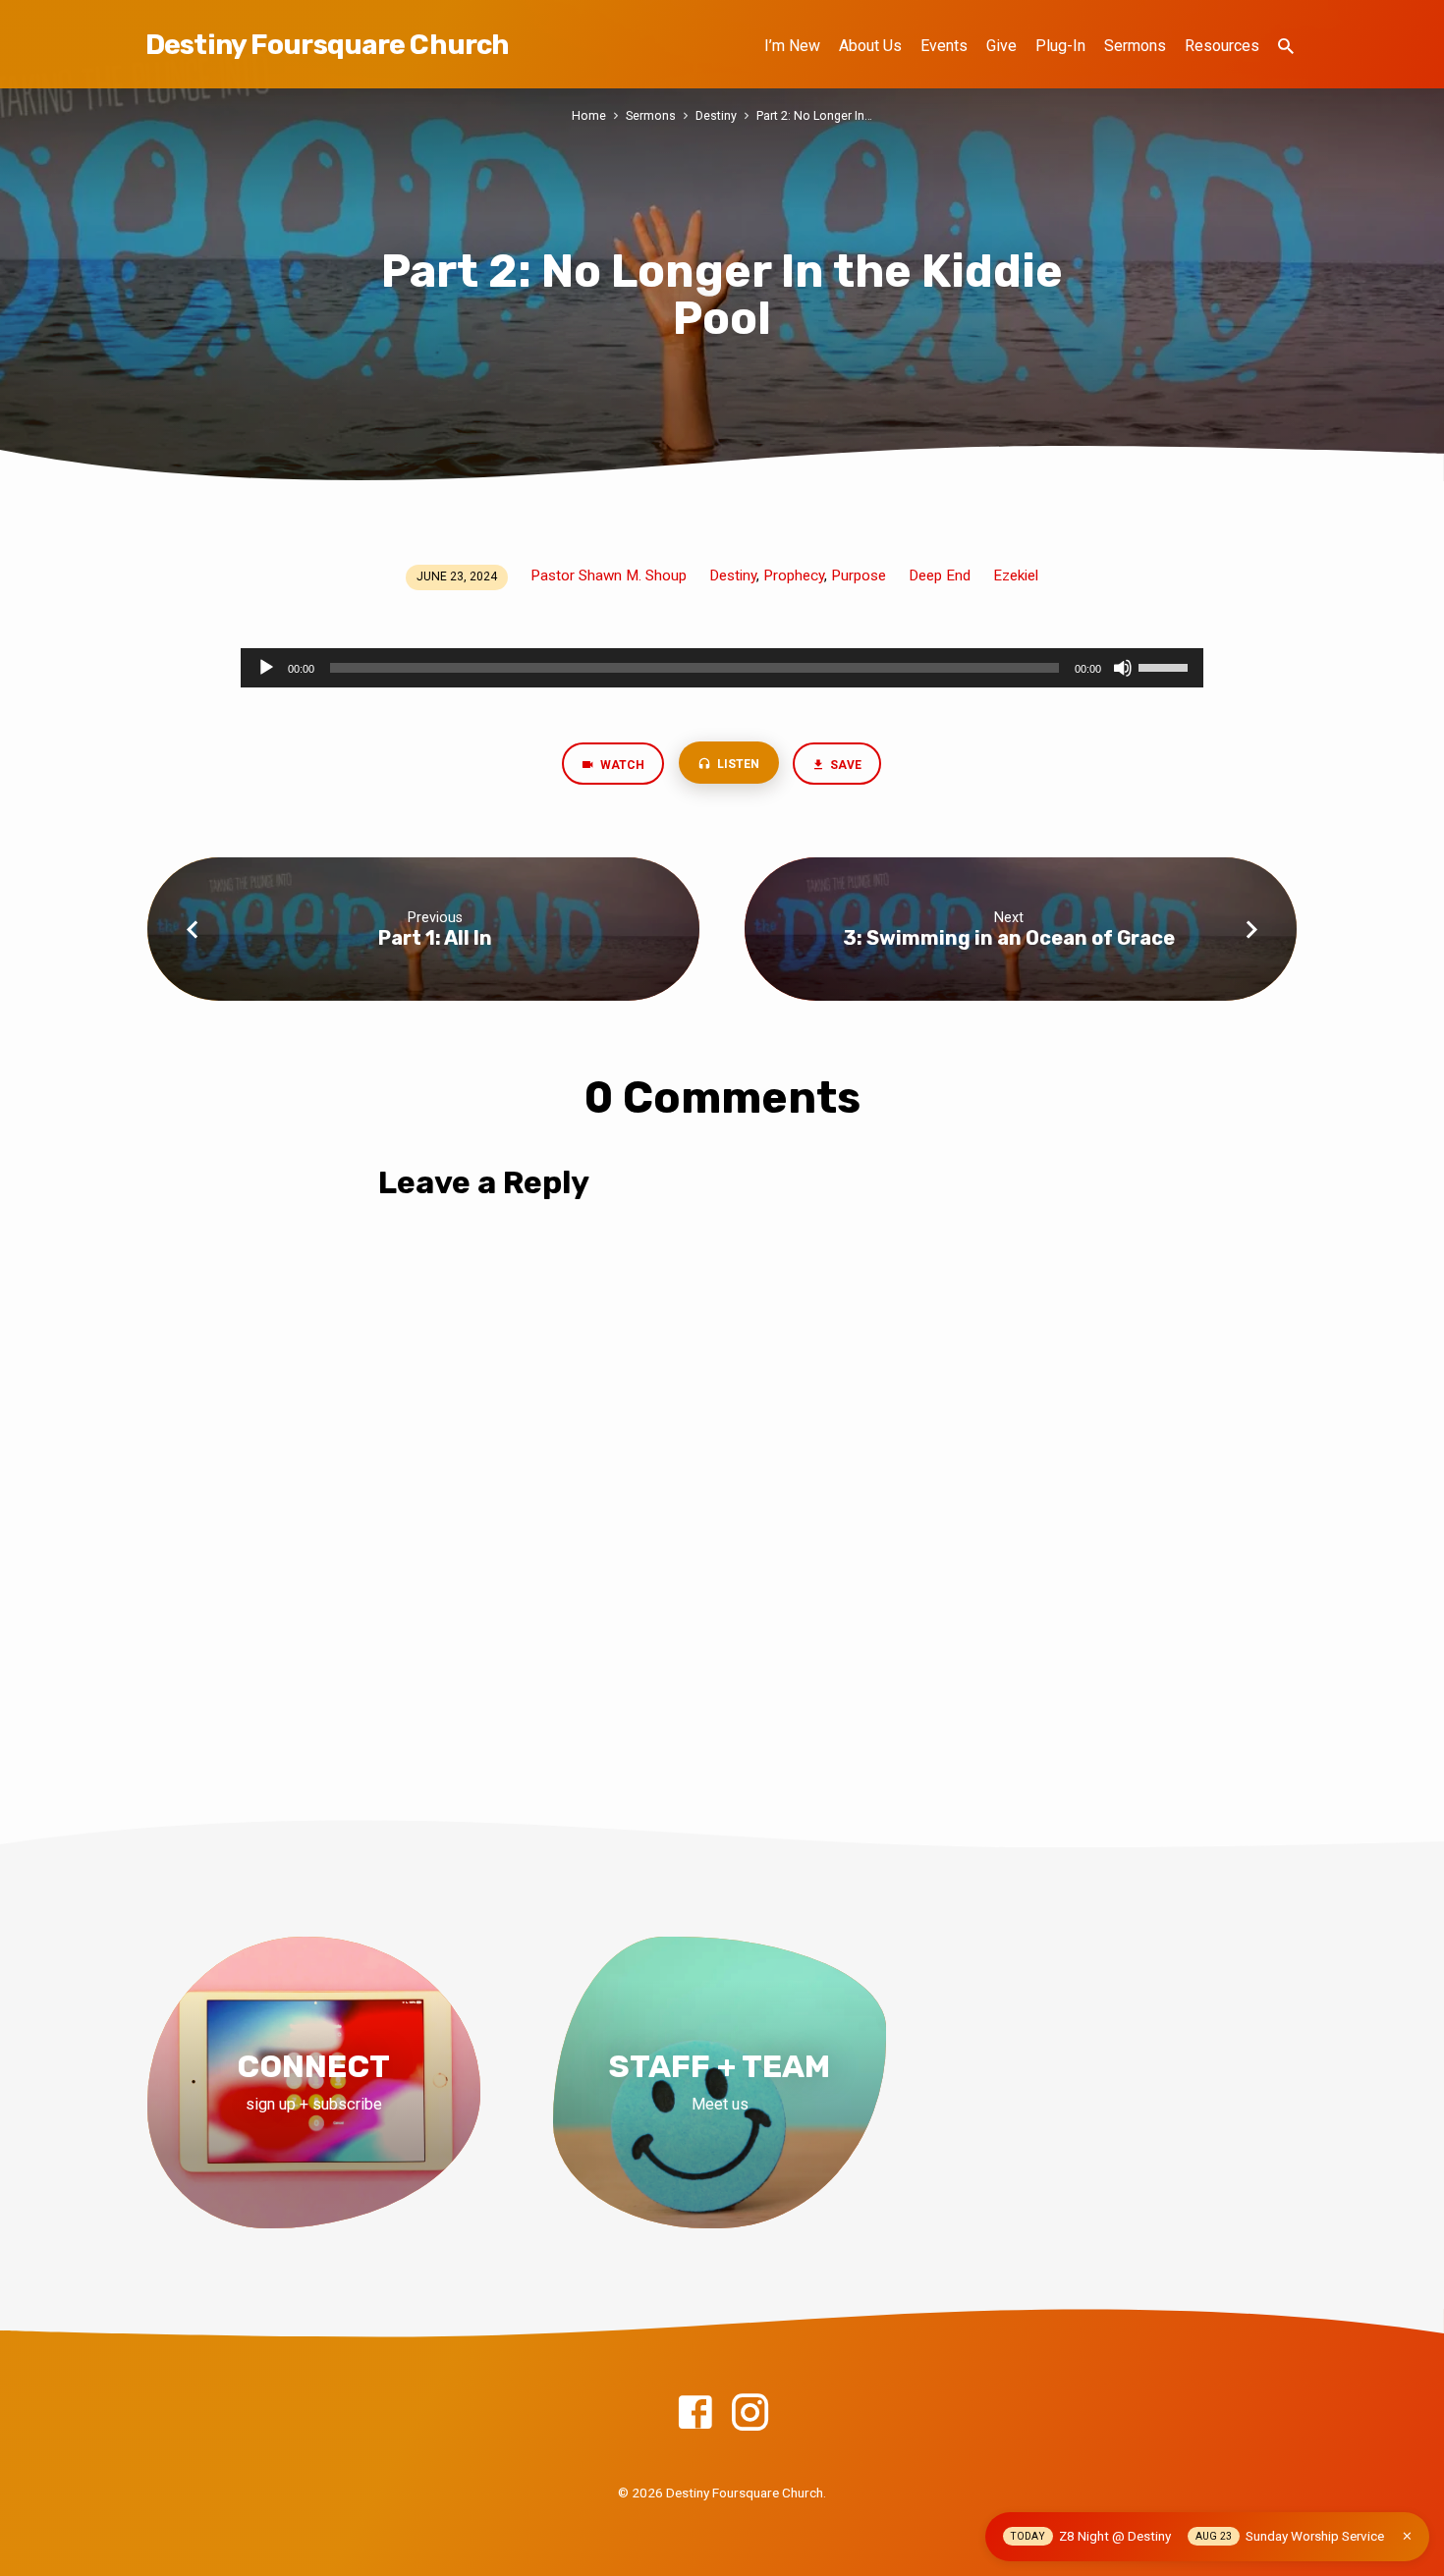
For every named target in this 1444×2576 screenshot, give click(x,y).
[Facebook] (695, 2413)
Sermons (1135, 46)
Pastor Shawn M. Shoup (609, 575)
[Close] (1407, 2536)
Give (1001, 46)
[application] (722, 668)
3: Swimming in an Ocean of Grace (1009, 938)
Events (944, 46)
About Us (870, 46)
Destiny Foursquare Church (327, 45)
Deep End (940, 575)
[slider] (1166, 666)
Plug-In (1060, 46)
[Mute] (1123, 668)
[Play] (266, 668)
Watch (621, 765)
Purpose (859, 575)
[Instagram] (750, 2413)
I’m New (792, 46)
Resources (1222, 46)
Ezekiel (1016, 575)
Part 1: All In (435, 938)
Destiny (716, 115)
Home (589, 115)
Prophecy (794, 575)
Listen (737, 764)
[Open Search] (1286, 47)
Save (845, 765)
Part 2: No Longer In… (814, 115)
